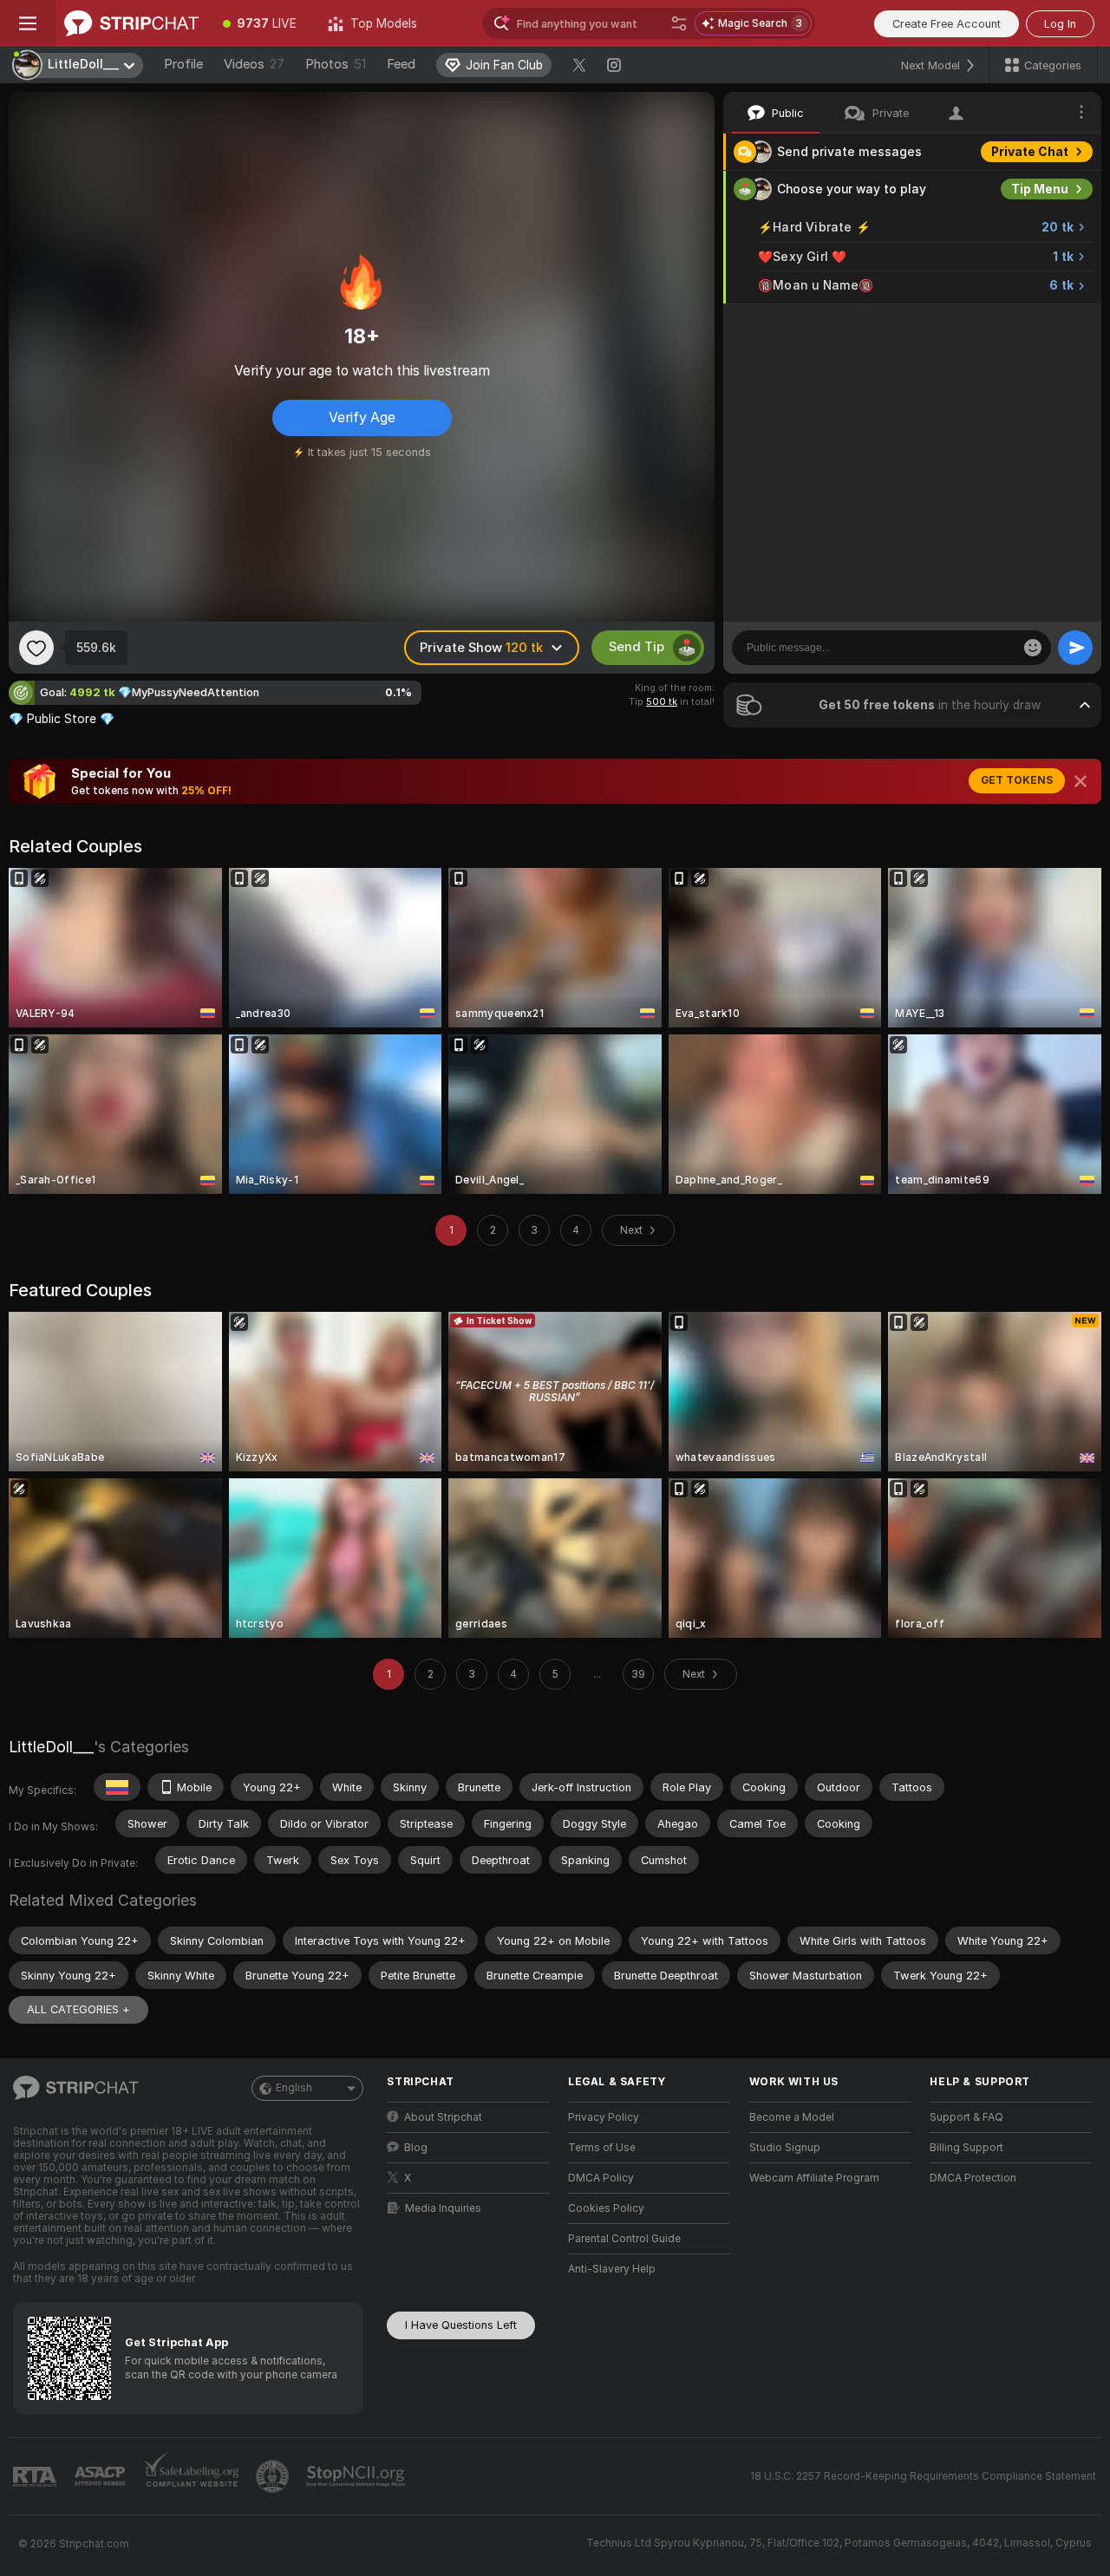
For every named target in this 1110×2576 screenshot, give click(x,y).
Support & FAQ (966, 2117)
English (294, 2088)
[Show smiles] (1033, 648)
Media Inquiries (443, 2208)
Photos (336, 64)
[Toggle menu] (28, 23)
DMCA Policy (601, 2178)
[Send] (1075, 648)
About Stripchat (443, 2117)
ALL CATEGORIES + (78, 2009)
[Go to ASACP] (101, 2476)
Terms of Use (602, 2148)
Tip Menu (1040, 189)
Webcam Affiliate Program (814, 2178)
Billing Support (966, 2148)
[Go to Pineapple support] (274, 2476)
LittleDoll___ (51, 1747)
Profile (183, 64)
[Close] (1081, 781)
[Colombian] (117, 1787)
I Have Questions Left (461, 2325)
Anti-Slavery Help (612, 2269)
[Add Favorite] (36, 648)
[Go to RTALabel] (36, 2477)
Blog (416, 2148)
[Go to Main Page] (131, 23)
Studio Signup (785, 2148)
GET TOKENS (1017, 780)
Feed (401, 64)
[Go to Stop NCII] (357, 2476)
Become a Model (792, 2117)
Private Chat (1030, 152)
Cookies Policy (606, 2208)
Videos (254, 64)
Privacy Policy (604, 2117)
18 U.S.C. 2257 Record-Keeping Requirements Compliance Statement (923, 2476)
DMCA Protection (973, 2178)
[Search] (679, 23)
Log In (1060, 24)
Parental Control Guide (624, 2239)
